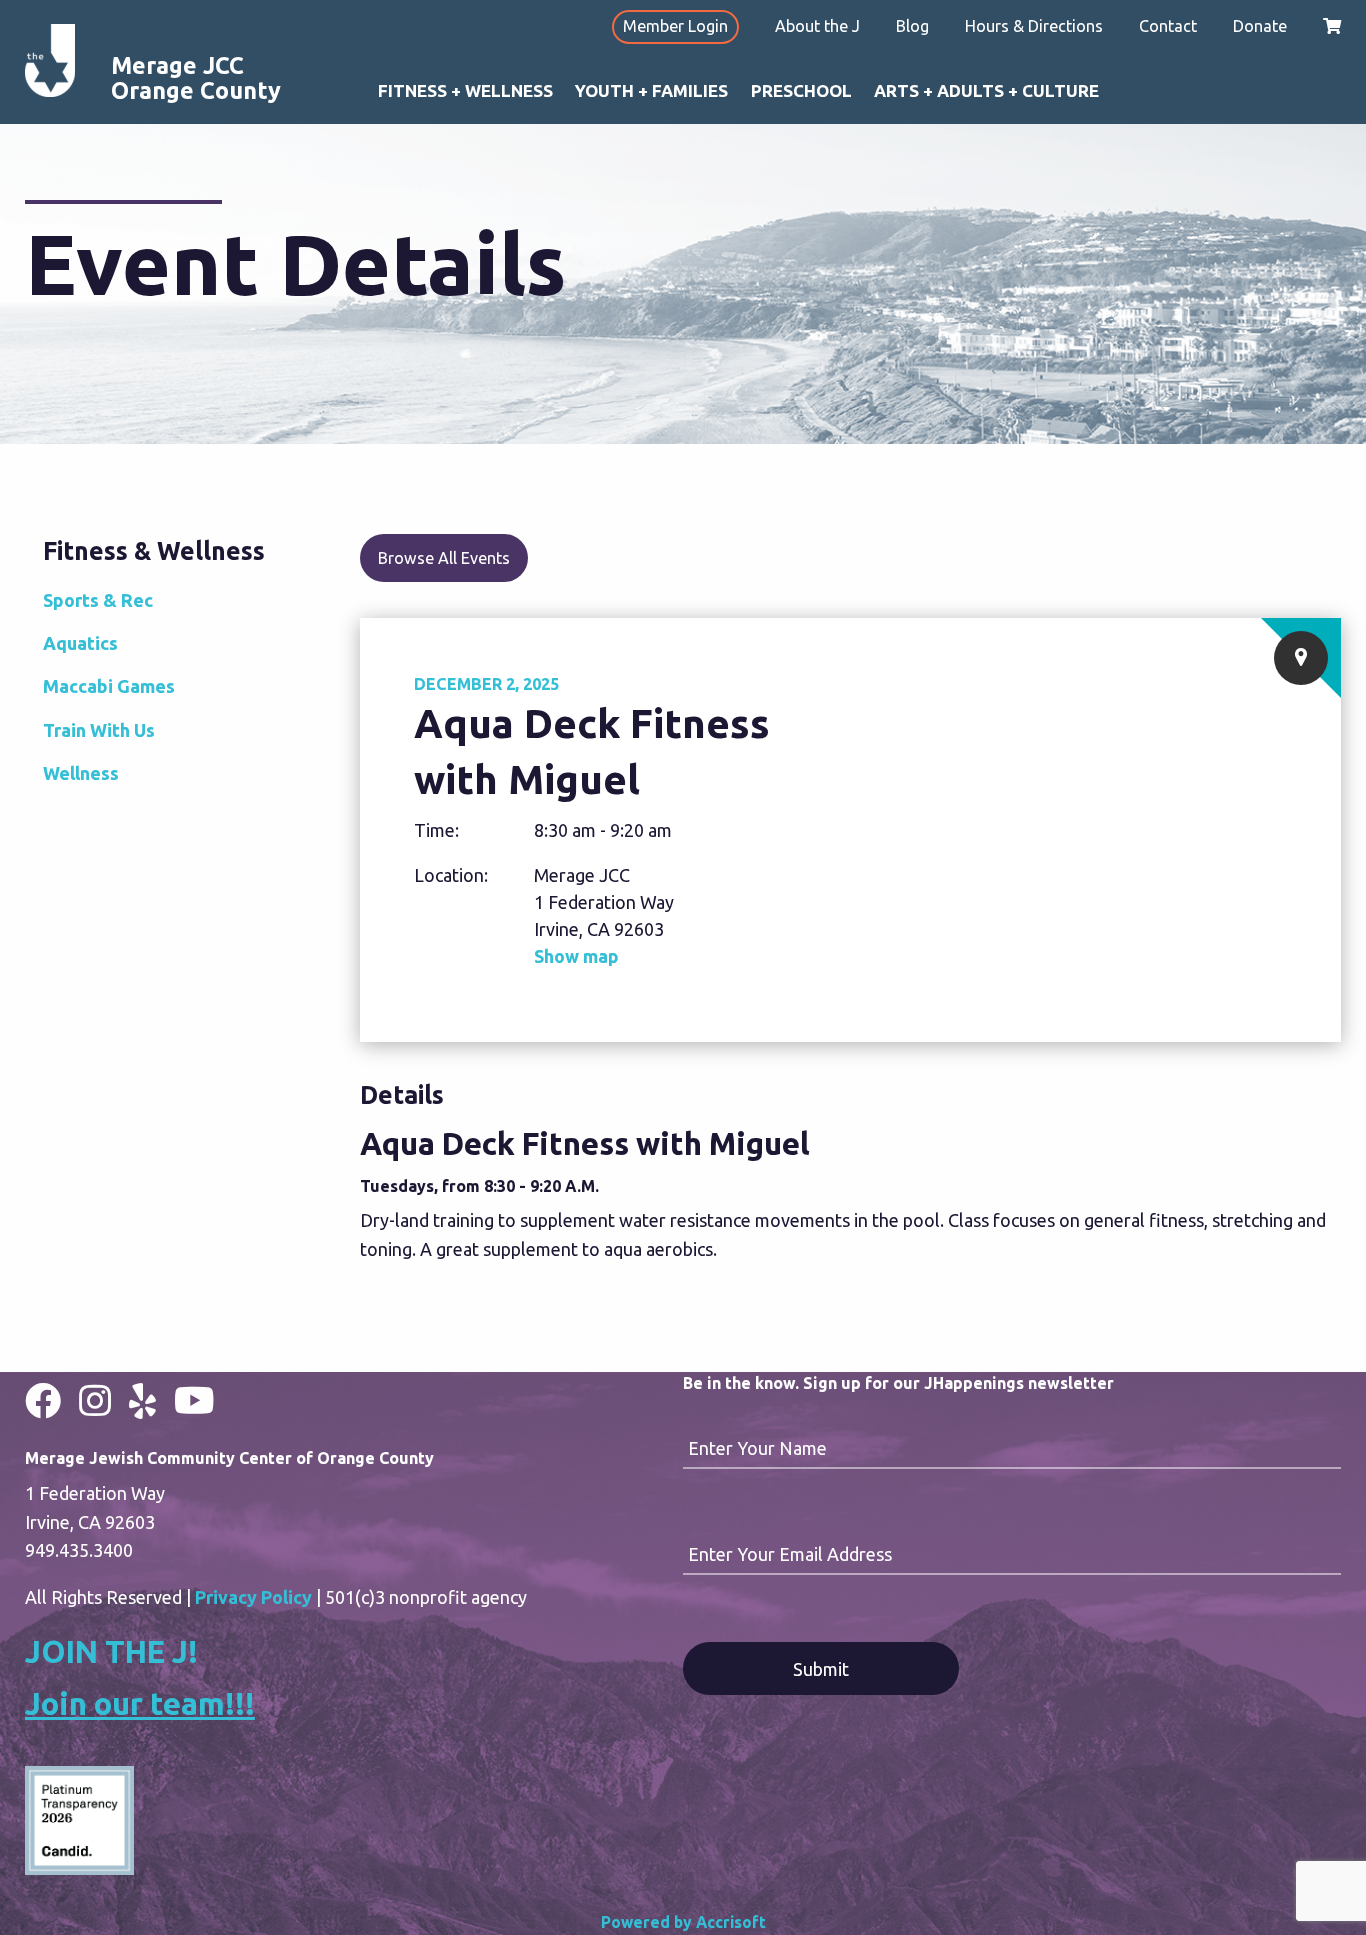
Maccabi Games (109, 686)
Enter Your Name (757, 1448)
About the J (817, 26)
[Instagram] (95, 1400)
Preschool (801, 90)
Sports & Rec (98, 600)
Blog (912, 26)
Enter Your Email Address (790, 1554)
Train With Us (99, 730)
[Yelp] (142, 1400)
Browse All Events (444, 558)
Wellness (81, 773)
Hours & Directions (1034, 26)
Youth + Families (651, 90)
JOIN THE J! (111, 1651)
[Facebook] (43, 1400)
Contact (1168, 26)
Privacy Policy (253, 1597)
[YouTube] (194, 1400)
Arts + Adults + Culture (986, 90)
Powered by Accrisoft (683, 1922)
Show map (576, 956)
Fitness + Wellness (465, 90)
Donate (1260, 26)
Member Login (675, 26)
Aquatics (80, 643)
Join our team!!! (140, 1703)
